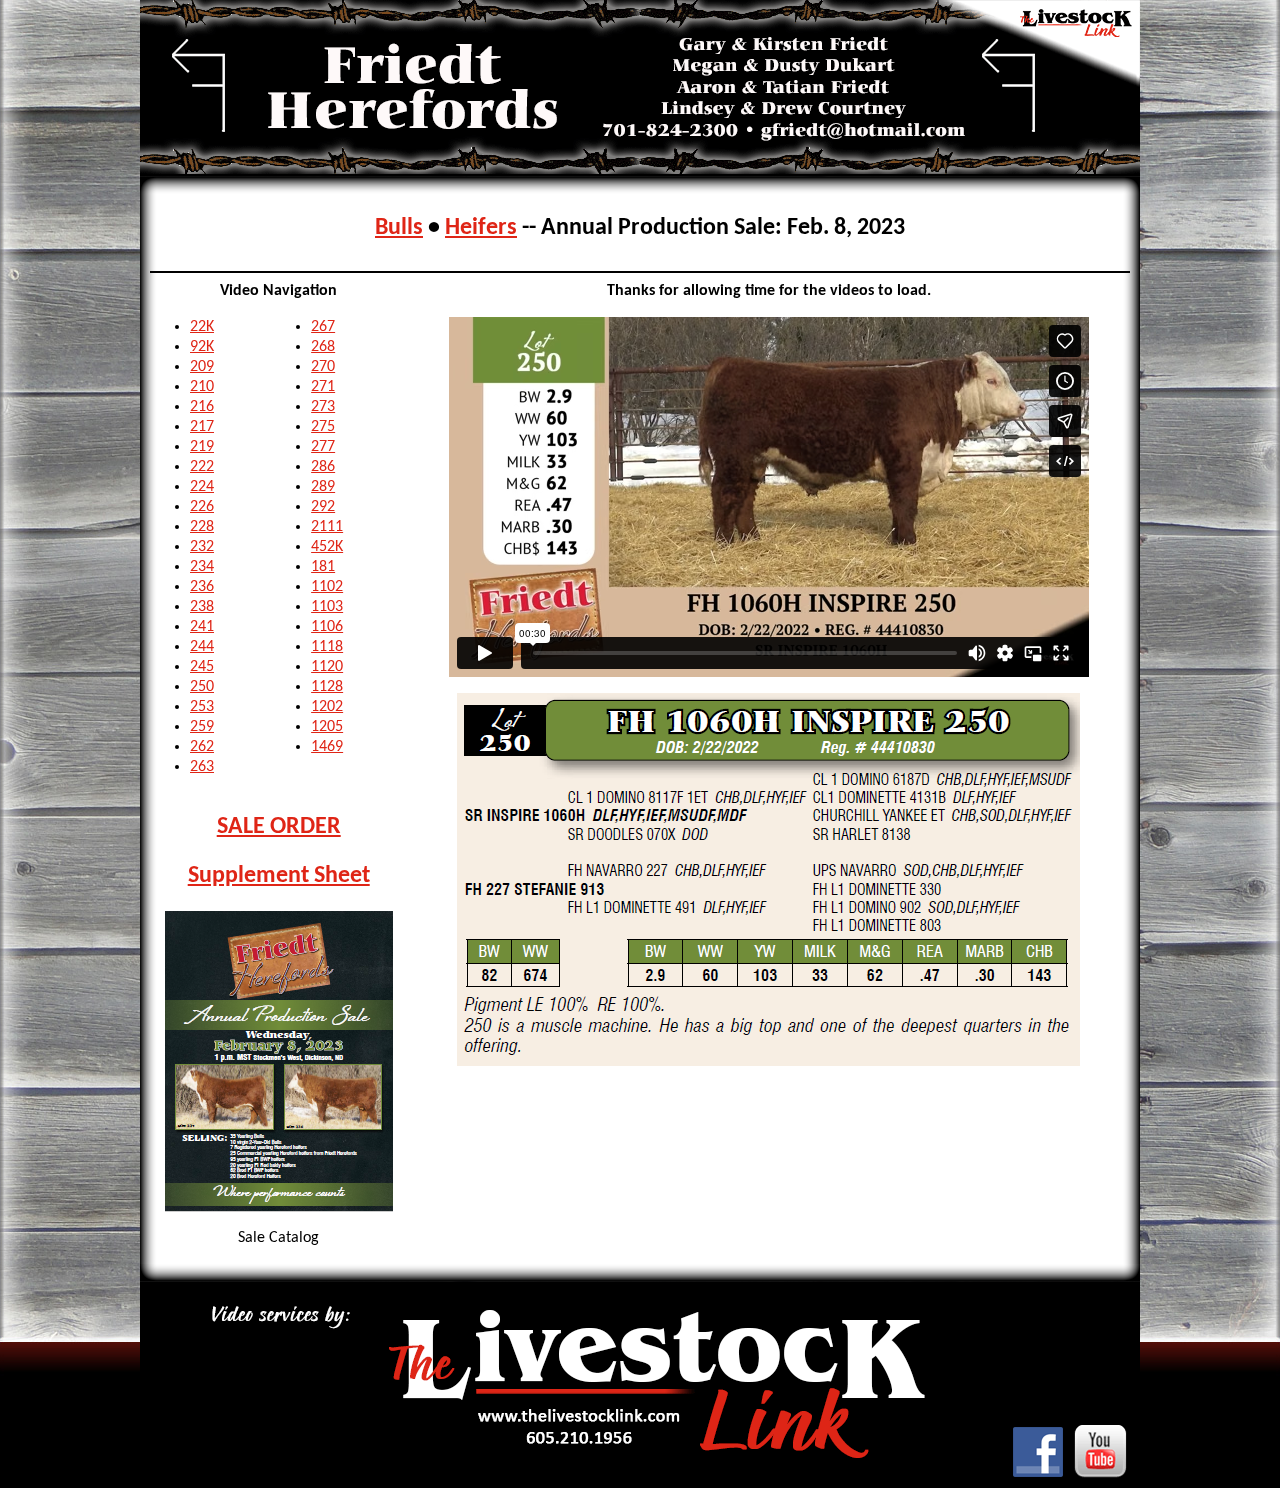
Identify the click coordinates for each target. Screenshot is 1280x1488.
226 (202, 507)
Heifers (481, 228)
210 (202, 387)
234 (202, 567)
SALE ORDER (279, 827)
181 (323, 567)
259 (202, 727)
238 (202, 607)
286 (323, 467)
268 (323, 347)
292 (323, 507)
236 (202, 587)
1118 (327, 647)
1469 (327, 747)
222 (202, 467)
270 (323, 367)
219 (202, 447)
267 (323, 327)
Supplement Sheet (279, 876)
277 (323, 447)
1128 (327, 687)
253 (202, 707)
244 (202, 647)
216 (202, 407)
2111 (327, 527)
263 (202, 767)
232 (202, 547)
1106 (327, 627)
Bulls (399, 228)
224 (202, 487)
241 (202, 627)
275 (323, 427)
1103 (327, 607)
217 (202, 427)
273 (323, 407)
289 (323, 487)
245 (202, 667)
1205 (327, 727)
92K (202, 347)
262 (202, 747)
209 (202, 367)
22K (202, 327)
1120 (327, 667)
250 (202, 687)
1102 (327, 587)
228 (202, 527)
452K (327, 547)
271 (323, 387)
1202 (327, 707)
